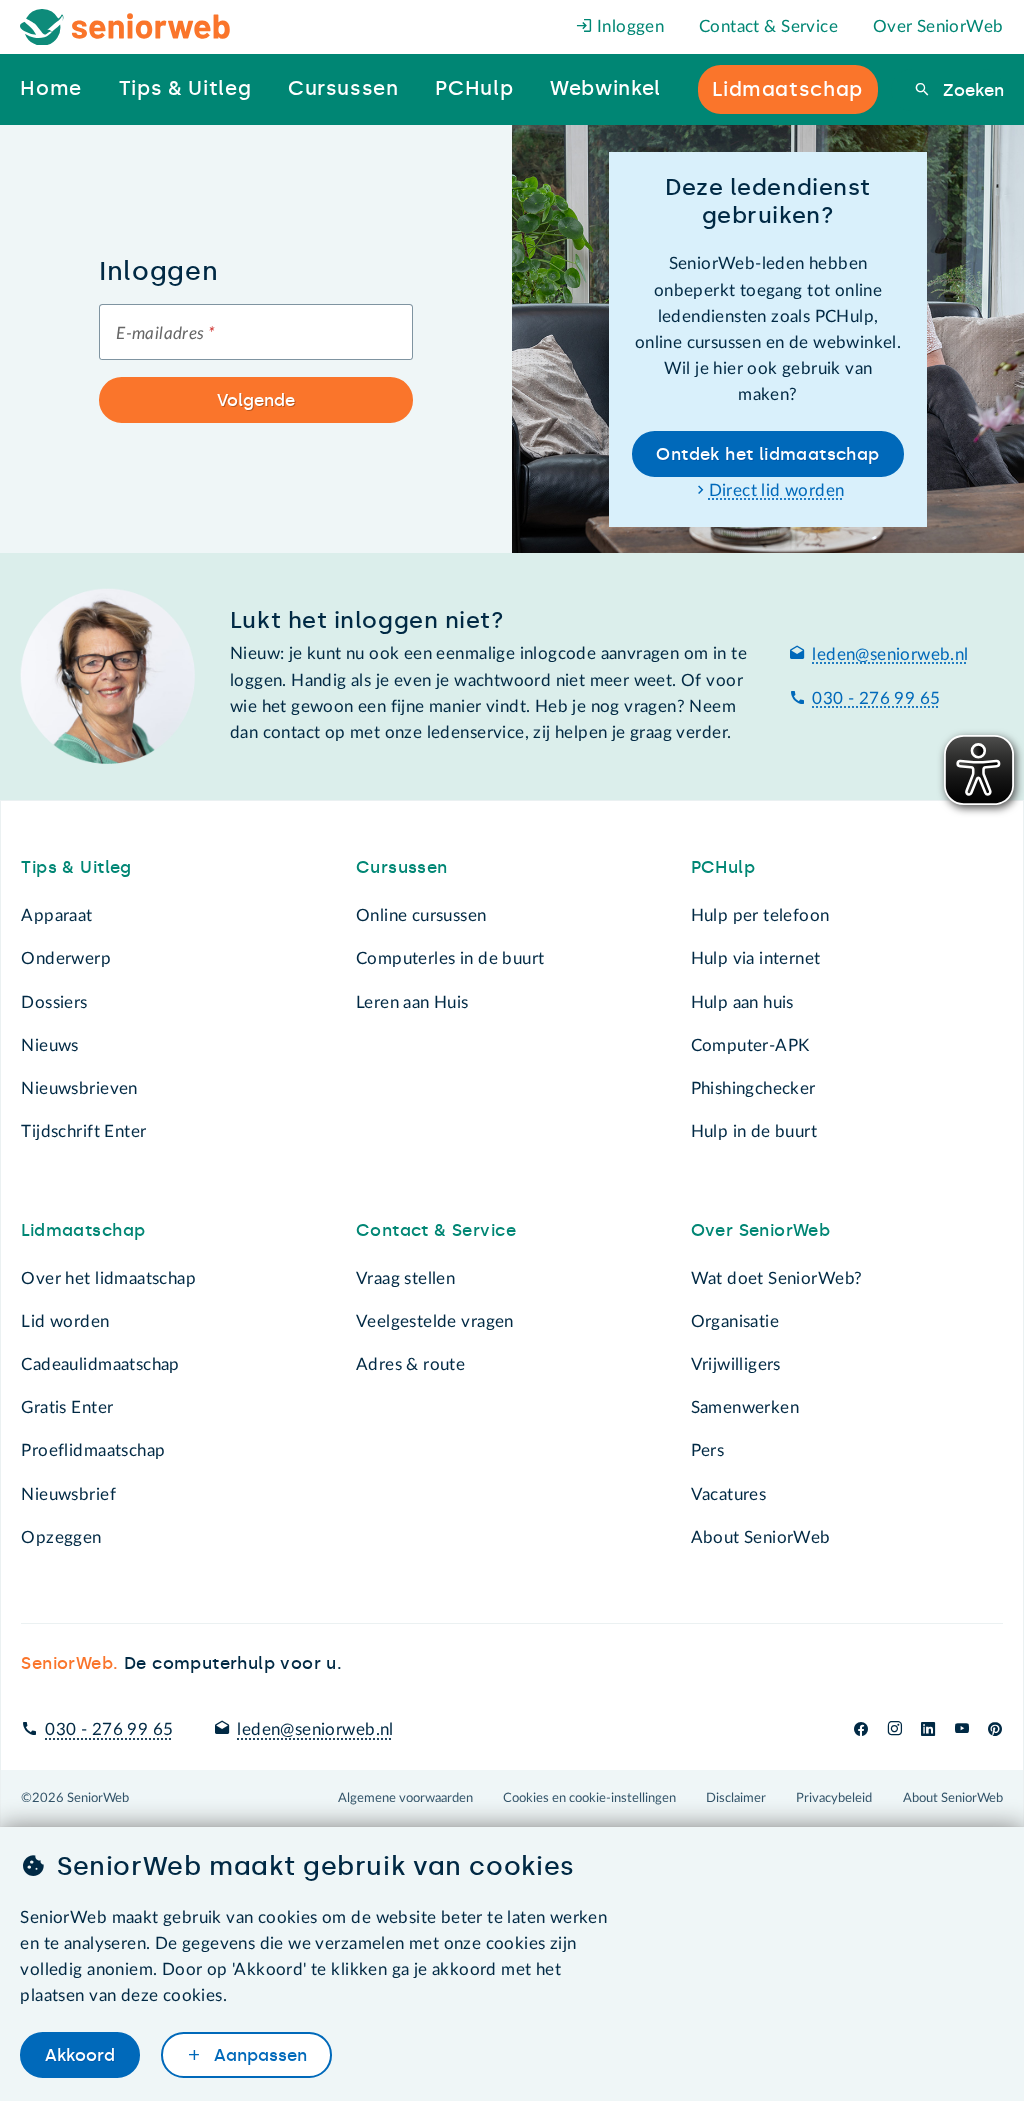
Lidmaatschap (83, 1230)
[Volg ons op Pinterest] (995, 1729)
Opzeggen (61, 1537)
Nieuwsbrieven (79, 1088)
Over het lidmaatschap (108, 1278)
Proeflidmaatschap (93, 1450)
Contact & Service (768, 26)
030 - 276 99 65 (876, 698)
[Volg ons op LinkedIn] (928, 1729)
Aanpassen (258, 2055)
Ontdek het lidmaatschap (767, 454)
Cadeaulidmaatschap (100, 1364)
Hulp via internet (756, 958)
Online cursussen (421, 915)
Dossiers (54, 1002)
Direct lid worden (777, 490)
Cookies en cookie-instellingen (589, 1798)
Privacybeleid (834, 1798)
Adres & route (410, 1364)
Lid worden (65, 1321)
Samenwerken (745, 1407)
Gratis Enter (67, 1407)
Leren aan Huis (412, 1002)
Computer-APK (750, 1045)
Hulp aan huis (742, 1002)
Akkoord (80, 2055)
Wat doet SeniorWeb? (777, 1278)
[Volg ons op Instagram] (894, 1729)
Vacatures (729, 1494)
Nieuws (49, 1045)
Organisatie (735, 1321)
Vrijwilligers (736, 1364)
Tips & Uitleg (76, 867)
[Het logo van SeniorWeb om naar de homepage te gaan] (125, 27)
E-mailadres (165, 333)
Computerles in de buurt (450, 958)
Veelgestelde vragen (435, 1321)
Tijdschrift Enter (83, 1131)
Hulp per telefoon (760, 915)
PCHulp (723, 867)
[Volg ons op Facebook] (861, 1729)
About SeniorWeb (761, 1537)
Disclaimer (736, 1798)
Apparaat (56, 915)
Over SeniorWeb (938, 26)
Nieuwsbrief (68, 1494)
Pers (708, 1450)
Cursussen (402, 867)
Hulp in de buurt (754, 1131)
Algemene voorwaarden (405, 1798)
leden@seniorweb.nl (890, 654)
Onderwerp (66, 958)
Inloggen (629, 26)
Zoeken (970, 90)
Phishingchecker (753, 1088)
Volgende (256, 400)
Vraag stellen (405, 1278)
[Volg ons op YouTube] (962, 1729)
